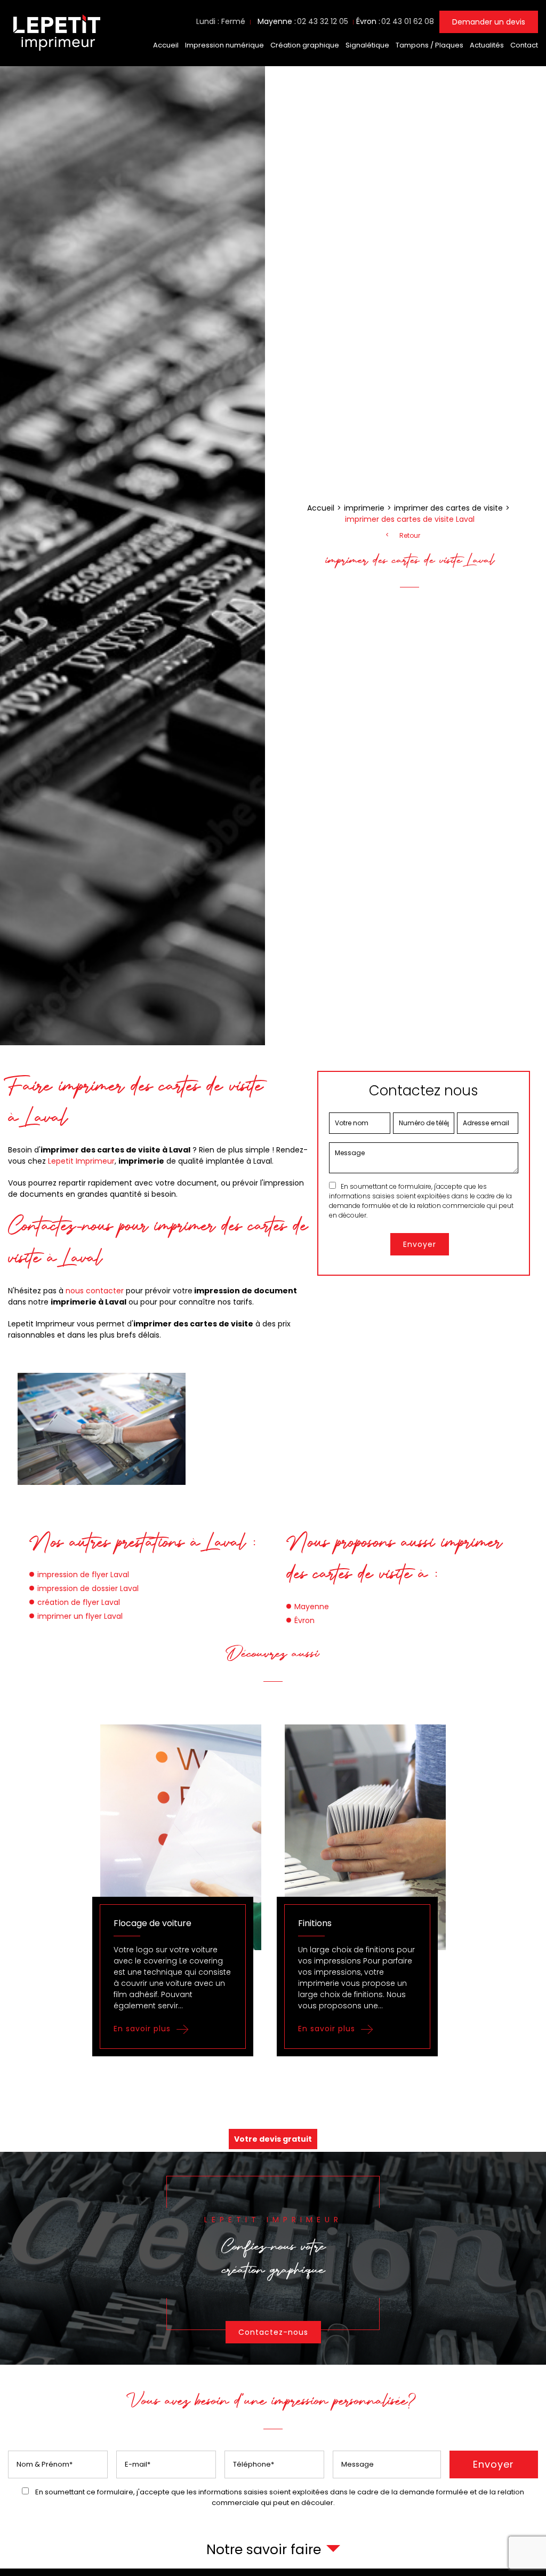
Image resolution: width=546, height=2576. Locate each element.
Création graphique (305, 45)
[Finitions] (365, 1890)
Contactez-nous (273, 2332)
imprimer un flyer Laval (80, 1616)
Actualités (487, 45)
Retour (410, 536)
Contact (524, 45)
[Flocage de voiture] (181, 1890)
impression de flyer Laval (83, 1575)
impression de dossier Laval (88, 1588)
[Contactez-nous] (273, 2258)
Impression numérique (224, 45)
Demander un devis (489, 22)
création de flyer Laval (79, 1602)
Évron (304, 1620)
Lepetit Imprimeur (81, 1161)
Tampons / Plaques (429, 45)
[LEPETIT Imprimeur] (56, 52)
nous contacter (95, 1291)
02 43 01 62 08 (408, 21)
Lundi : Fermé (221, 21)
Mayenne (312, 1607)
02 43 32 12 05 (323, 21)
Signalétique (367, 45)
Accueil (166, 45)
